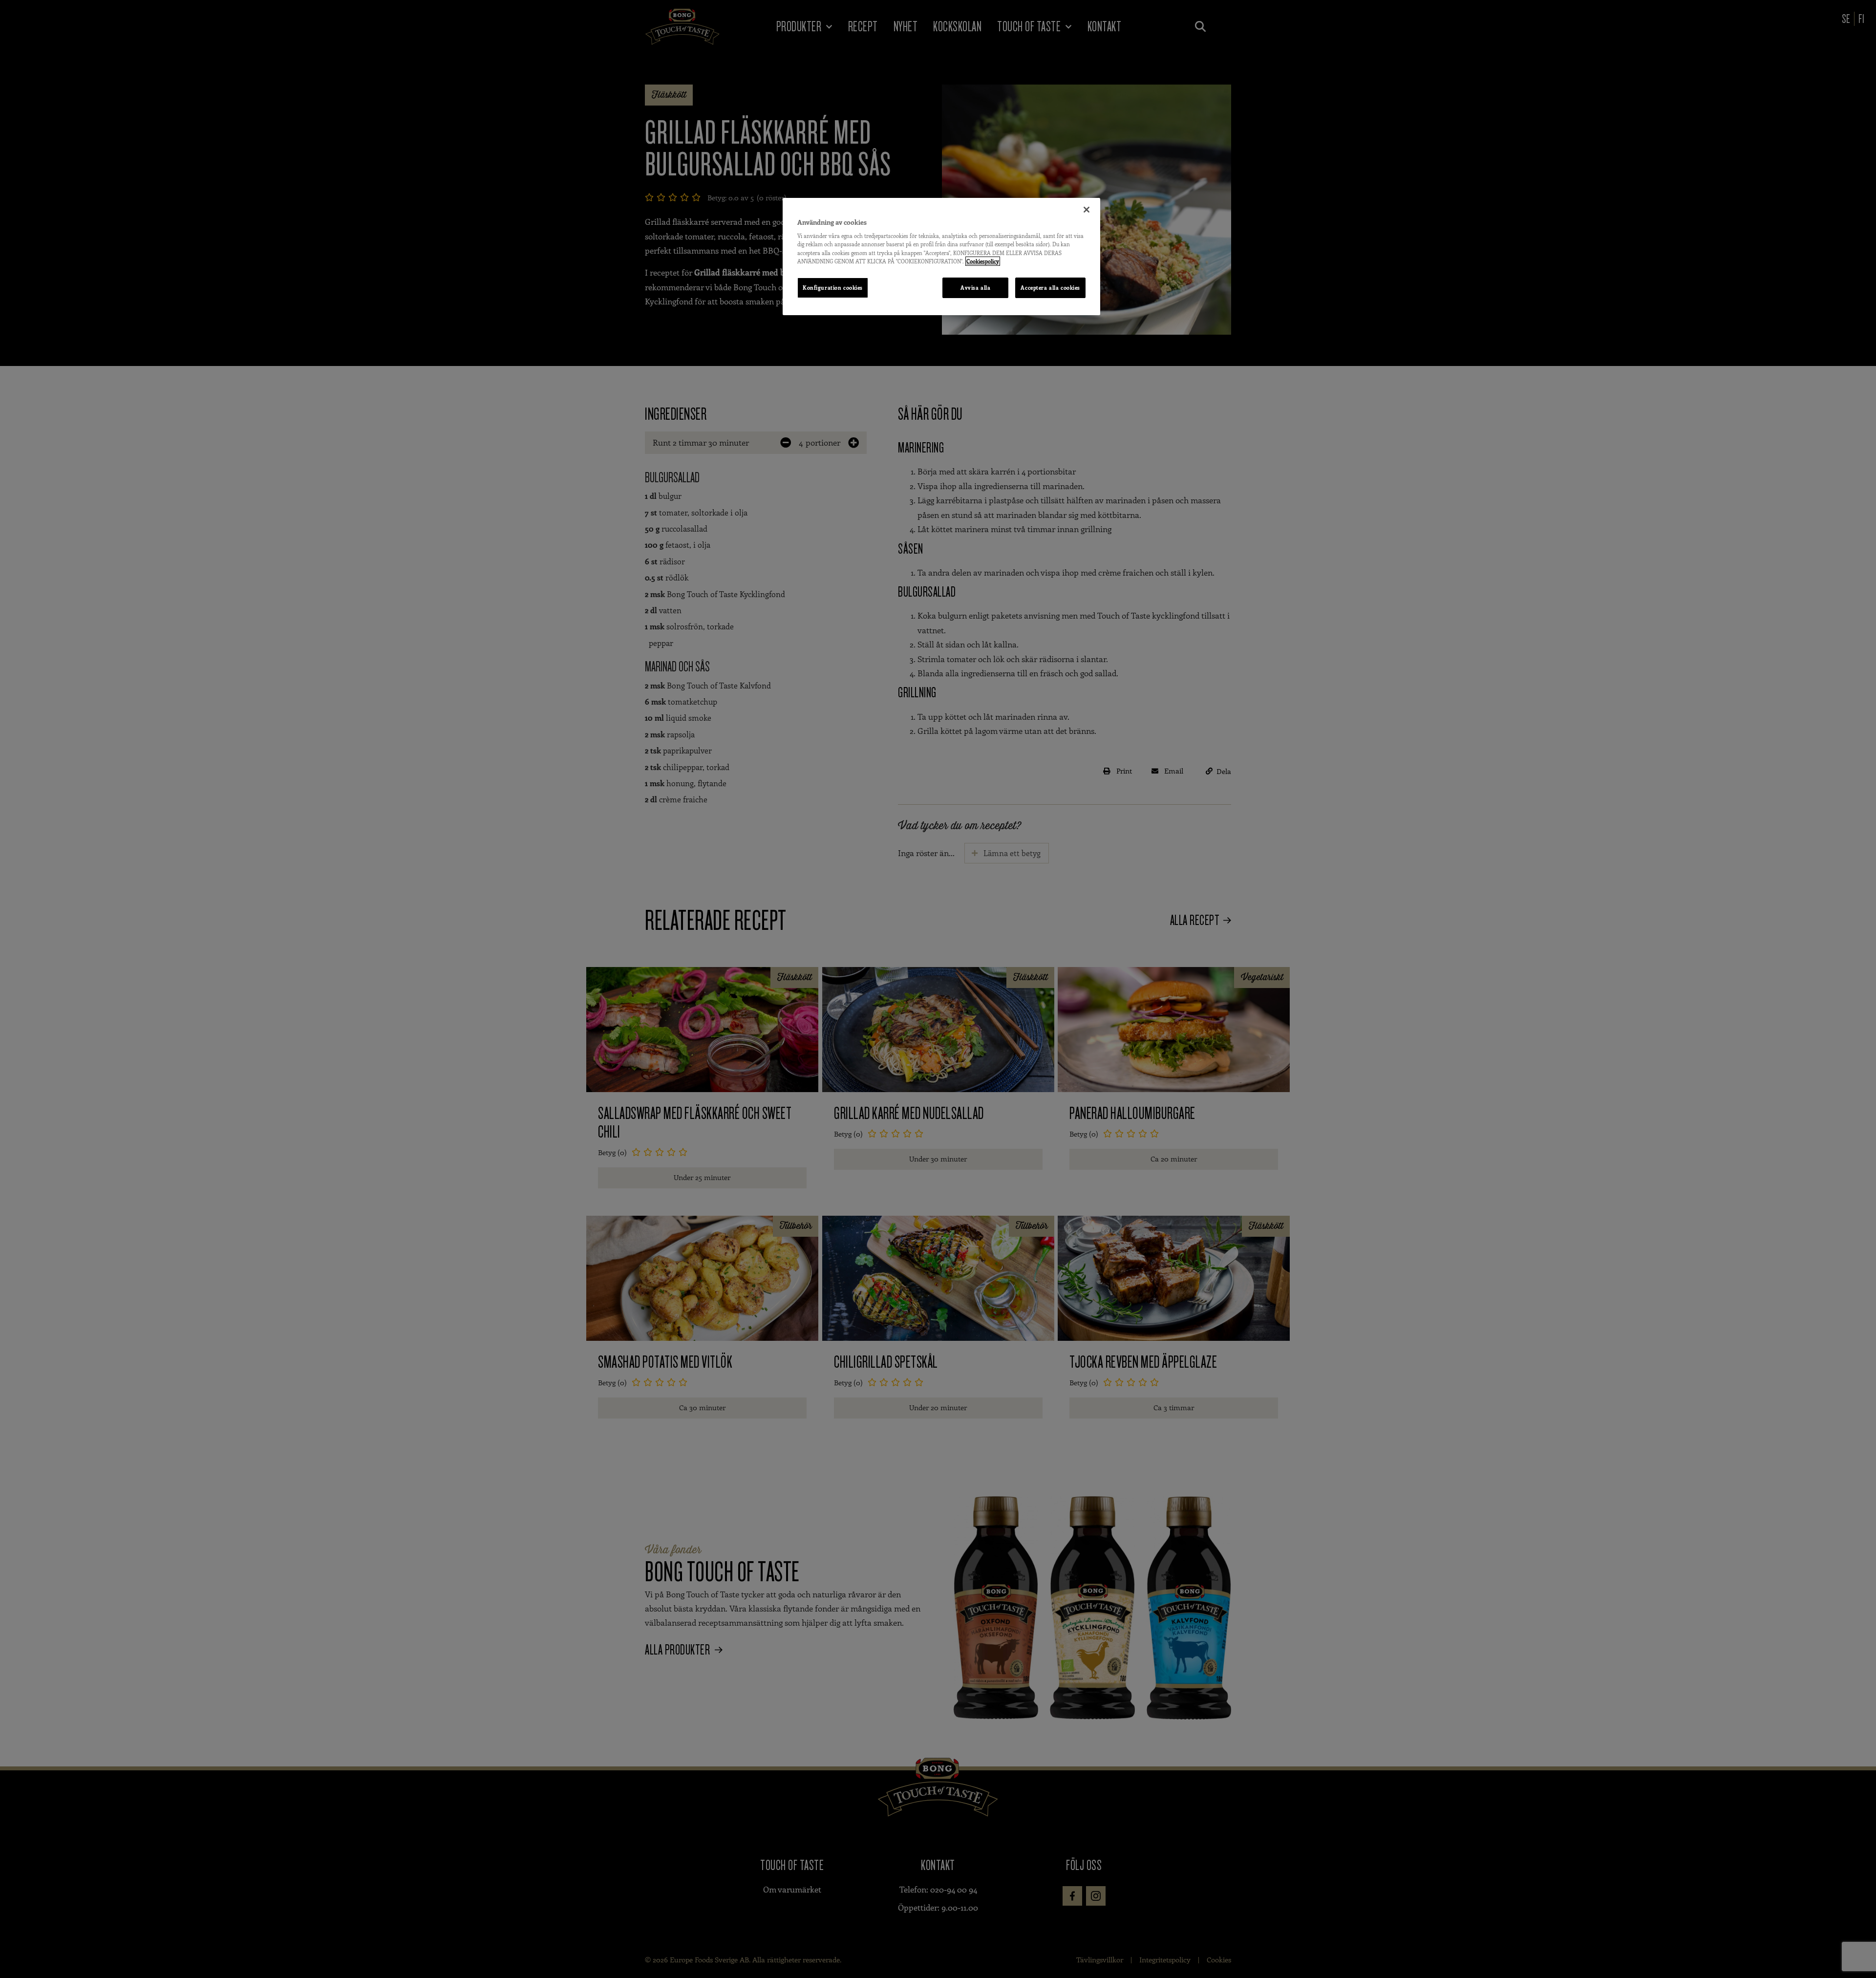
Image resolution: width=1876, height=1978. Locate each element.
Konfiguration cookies (833, 288)
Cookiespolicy (983, 261)
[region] (941, 257)
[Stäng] (1087, 210)
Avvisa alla (975, 288)
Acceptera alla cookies (1050, 288)
